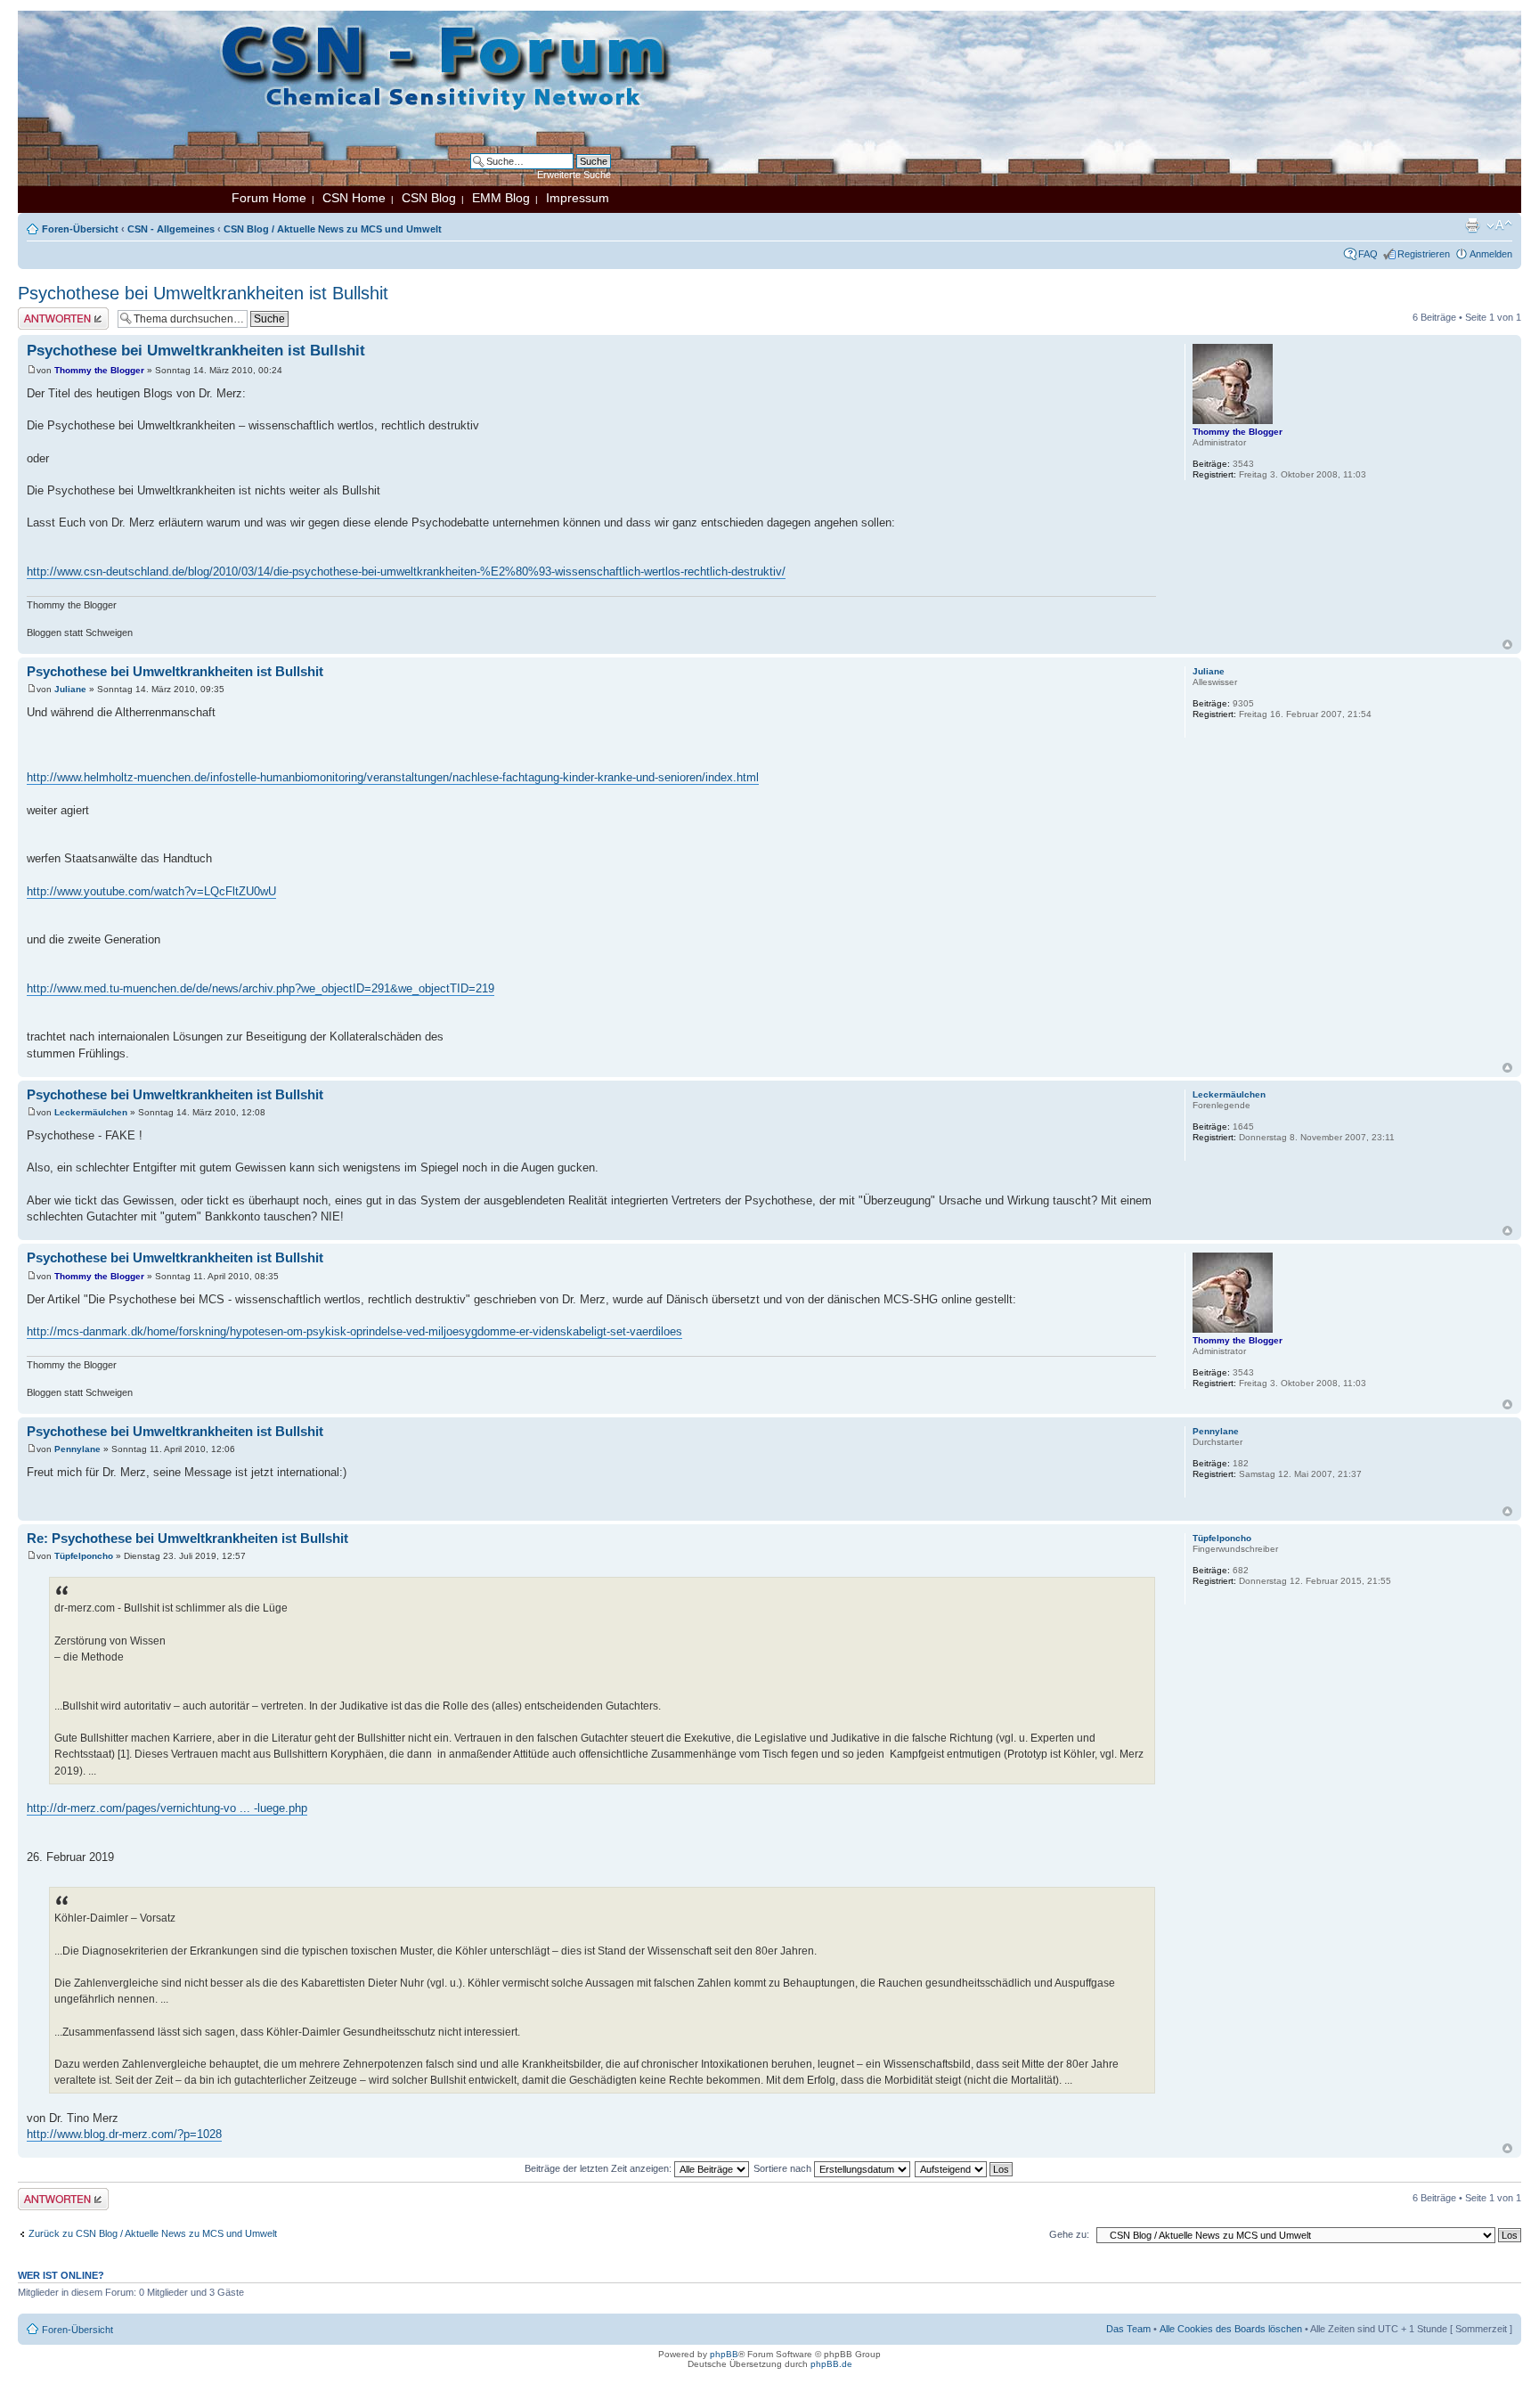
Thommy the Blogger (99, 370)
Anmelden (1491, 254)
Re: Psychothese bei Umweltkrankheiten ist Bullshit (187, 1538)
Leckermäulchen (91, 1112)
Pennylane (77, 1449)
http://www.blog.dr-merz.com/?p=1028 (124, 2134)
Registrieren (1424, 254)
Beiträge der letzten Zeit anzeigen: (599, 2168)
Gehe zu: (1069, 2234)
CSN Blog (429, 198)
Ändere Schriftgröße (1499, 225)
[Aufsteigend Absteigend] (965, 2168)
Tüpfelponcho (84, 1556)
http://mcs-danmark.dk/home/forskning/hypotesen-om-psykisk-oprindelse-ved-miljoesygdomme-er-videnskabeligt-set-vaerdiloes (354, 1331)
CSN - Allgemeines (171, 229)
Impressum (578, 198)
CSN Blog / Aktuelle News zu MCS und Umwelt (333, 229)
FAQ (1368, 254)
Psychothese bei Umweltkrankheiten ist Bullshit (203, 293)
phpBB (724, 2354)
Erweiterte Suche (574, 175)
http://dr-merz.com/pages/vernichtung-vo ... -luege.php (167, 1808)
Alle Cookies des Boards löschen (1231, 2329)
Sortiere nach (784, 2168)
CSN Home (354, 198)
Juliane (70, 689)
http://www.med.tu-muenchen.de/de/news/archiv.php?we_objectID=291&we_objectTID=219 (261, 988)
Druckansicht (1472, 225)
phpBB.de (831, 2364)
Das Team (1128, 2329)
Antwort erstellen (54, 313)
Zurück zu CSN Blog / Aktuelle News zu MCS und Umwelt (153, 2233)
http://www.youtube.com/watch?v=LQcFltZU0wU (151, 891)
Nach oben (1507, 645)
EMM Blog (501, 198)
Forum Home (269, 198)
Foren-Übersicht (80, 229)
